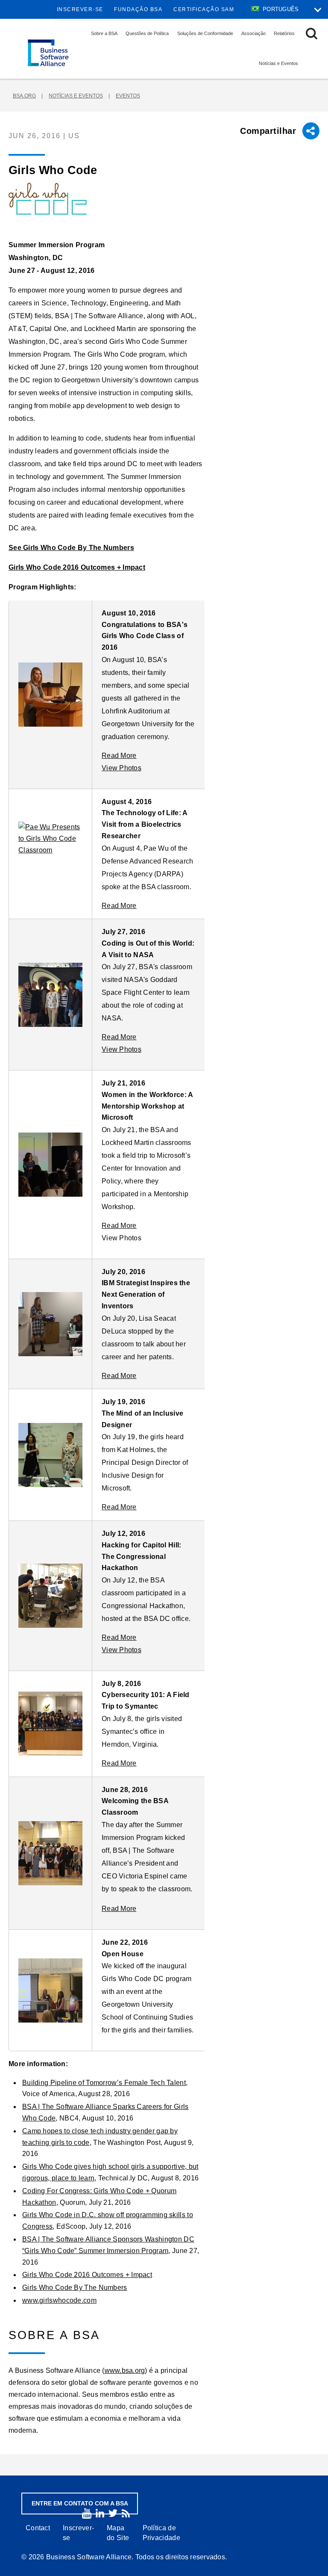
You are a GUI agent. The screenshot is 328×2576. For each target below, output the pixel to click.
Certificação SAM (204, 9)
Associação (253, 33)
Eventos (128, 96)
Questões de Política (147, 33)
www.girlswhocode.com (59, 2300)
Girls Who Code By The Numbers (75, 2288)
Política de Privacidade (161, 2533)
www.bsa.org (125, 2370)
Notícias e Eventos (278, 63)
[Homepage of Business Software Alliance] (48, 53)
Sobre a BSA (104, 33)
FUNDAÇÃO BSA (138, 9)
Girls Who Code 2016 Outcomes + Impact (77, 567)
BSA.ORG (24, 96)
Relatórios (284, 33)
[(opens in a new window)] (87, 2513)
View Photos (122, 768)
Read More (119, 756)
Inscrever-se (80, 9)
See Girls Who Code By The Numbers (71, 548)
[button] (312, 34)
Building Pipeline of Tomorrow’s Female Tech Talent (104, 2083)
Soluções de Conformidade (205, 33)
